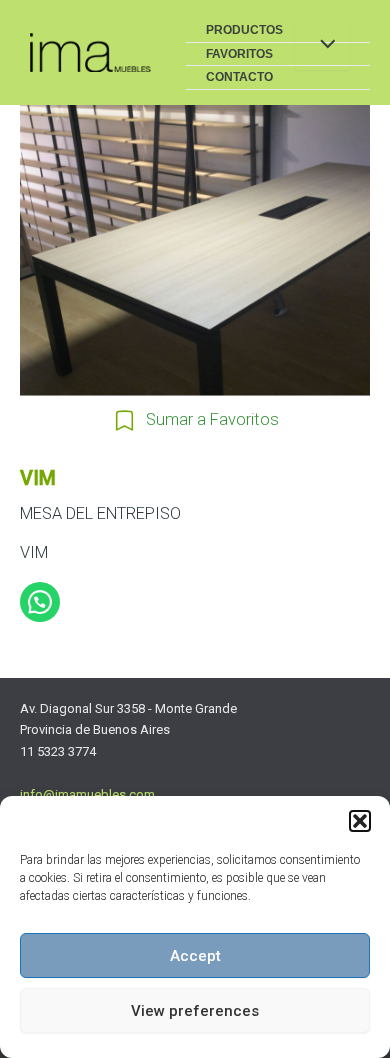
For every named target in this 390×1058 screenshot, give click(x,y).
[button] (360, 821)
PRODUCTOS (244, 30)
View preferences (195, 1011)
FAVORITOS (239, 54)
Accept (195, 956)
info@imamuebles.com (87, 794)
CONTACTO (239, 77)
